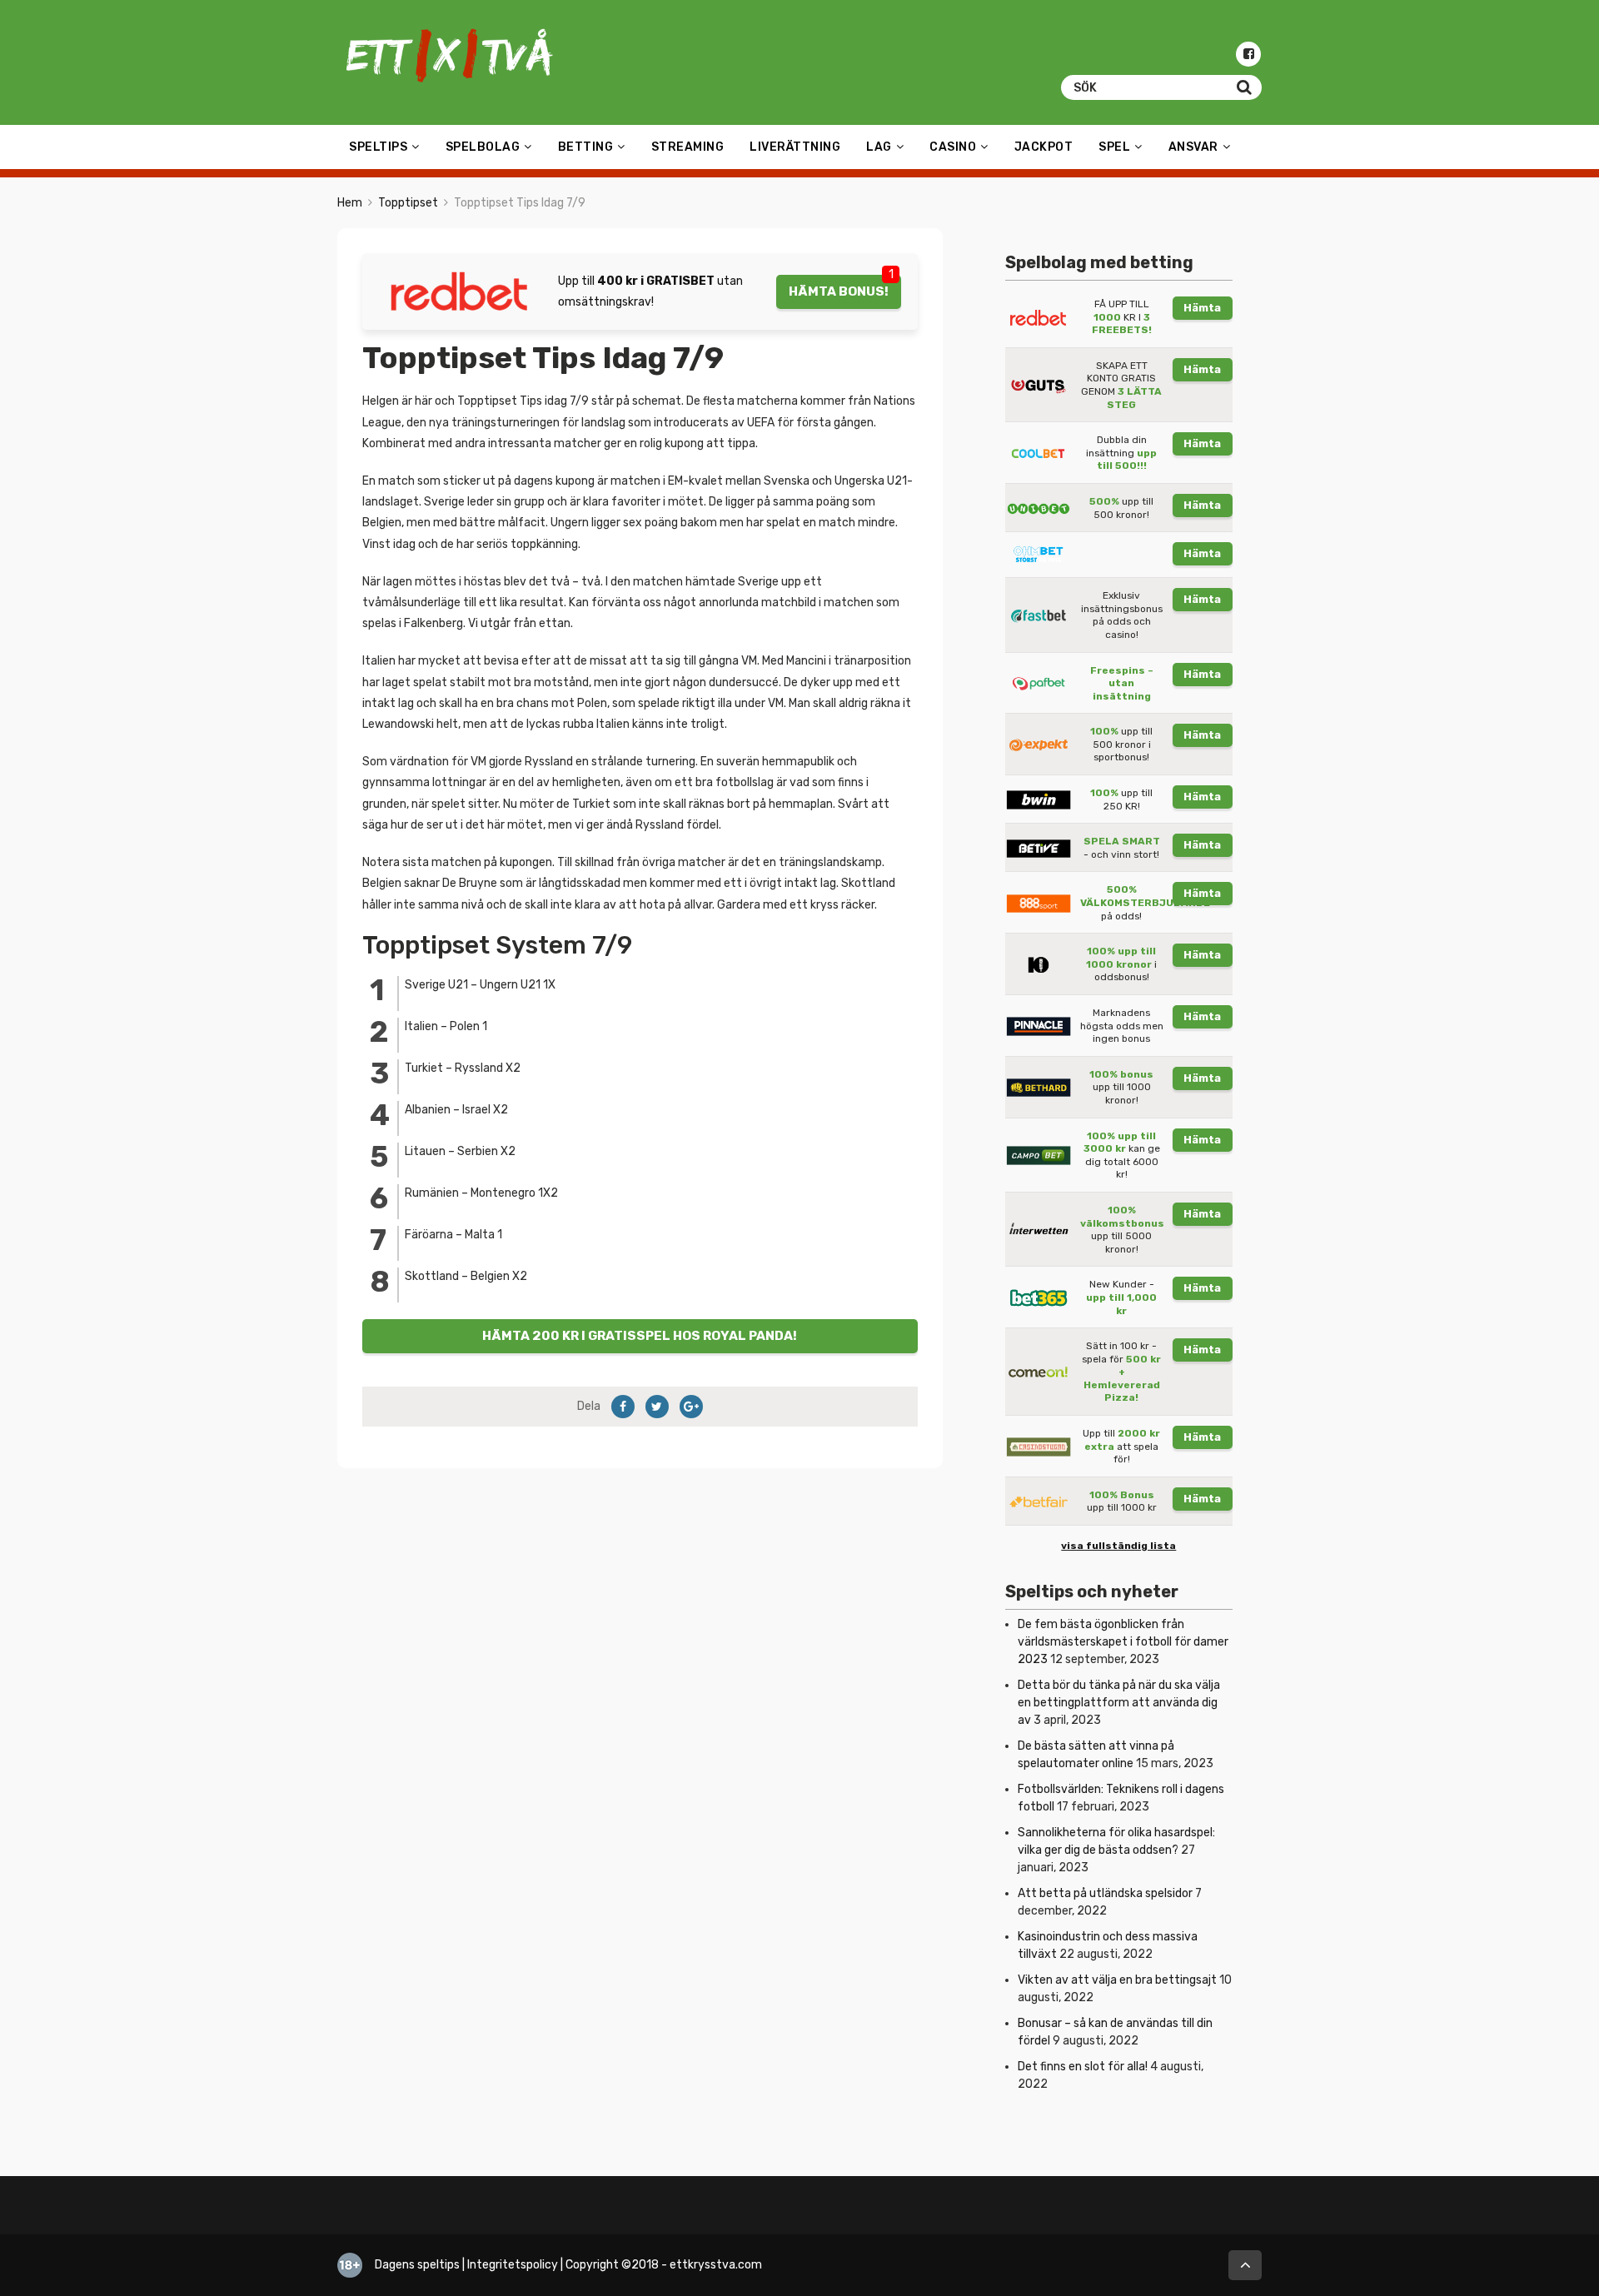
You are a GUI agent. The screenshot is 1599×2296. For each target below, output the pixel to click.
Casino (953, 147)
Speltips (378, 147)
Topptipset (408, 203)
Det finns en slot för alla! (1083, 2067)
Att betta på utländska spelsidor (1105, 1893)
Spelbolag (483, 147)
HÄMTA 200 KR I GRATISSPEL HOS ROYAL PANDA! (640, 1336)
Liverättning (795, 147)
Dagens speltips (417, 2265)
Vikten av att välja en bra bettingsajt (1117, 1980)
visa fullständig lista (1118, 1546)
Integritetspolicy (513, 2265)
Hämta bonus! (839, 291)
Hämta (1202, 308)
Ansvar (1193, 147)
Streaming (688, 147)
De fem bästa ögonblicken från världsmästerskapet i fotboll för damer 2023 (1123, 1642)
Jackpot (1044, 147)
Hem (350, 203)
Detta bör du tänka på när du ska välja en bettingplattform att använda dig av (1119, 1703)
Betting (586, 147)
